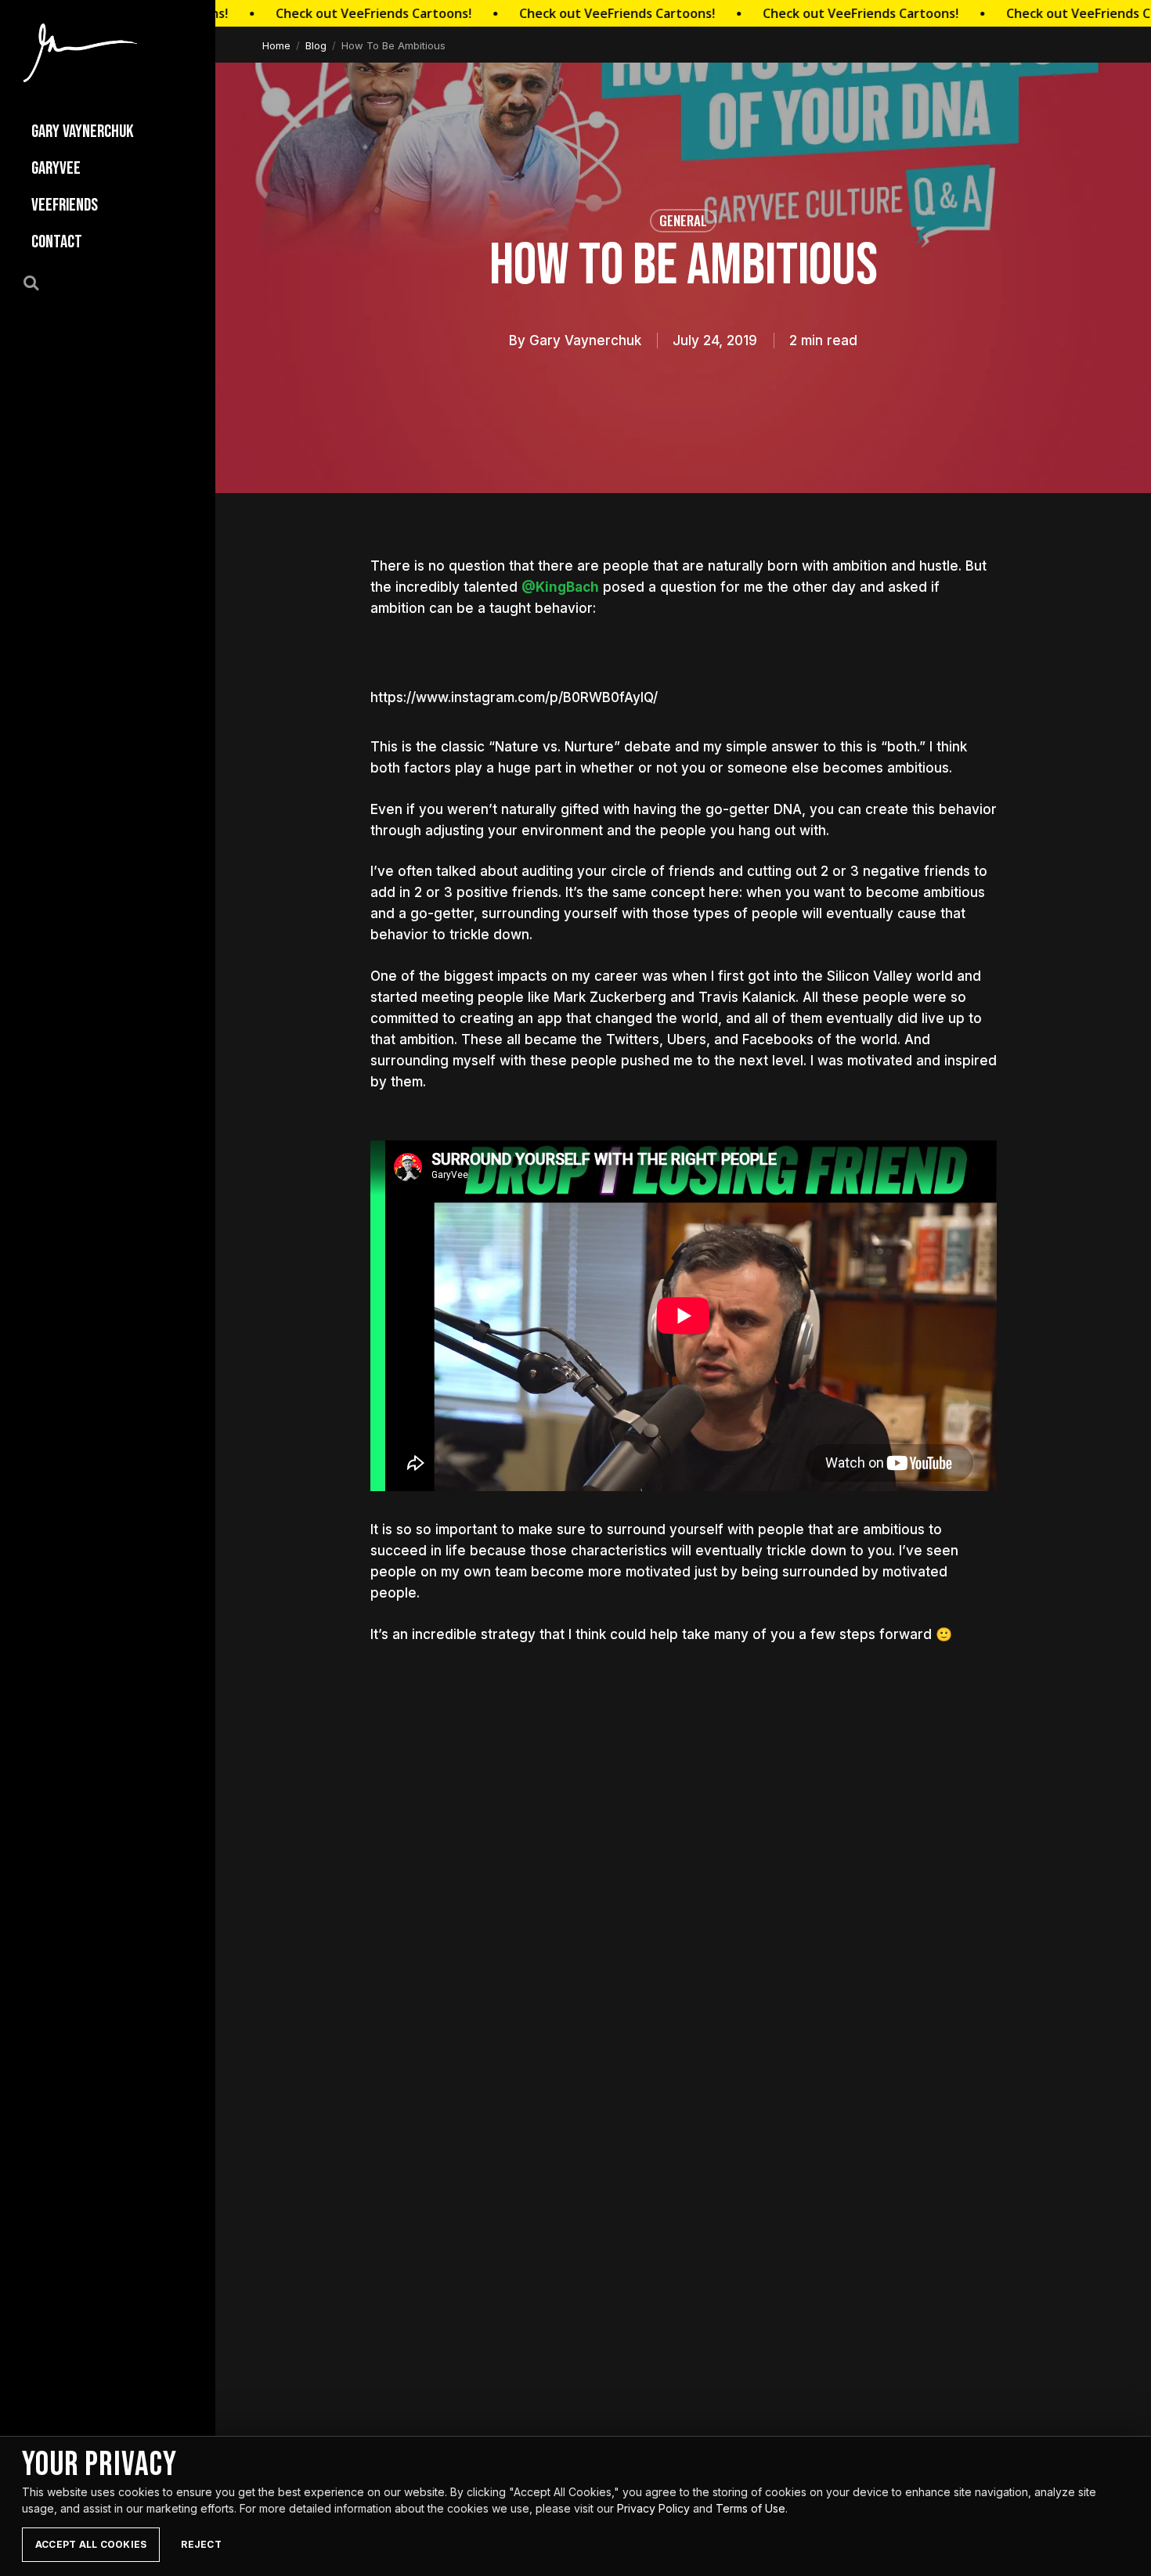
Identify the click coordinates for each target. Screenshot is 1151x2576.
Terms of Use (750, 2508)
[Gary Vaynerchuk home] (80, 53)
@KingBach (560, 587)
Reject (201, 2544)
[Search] (40, 282)
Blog (316, 45)
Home (276, 45)
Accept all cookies (91, 2544)
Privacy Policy (653, 2508)
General (683, 220)
